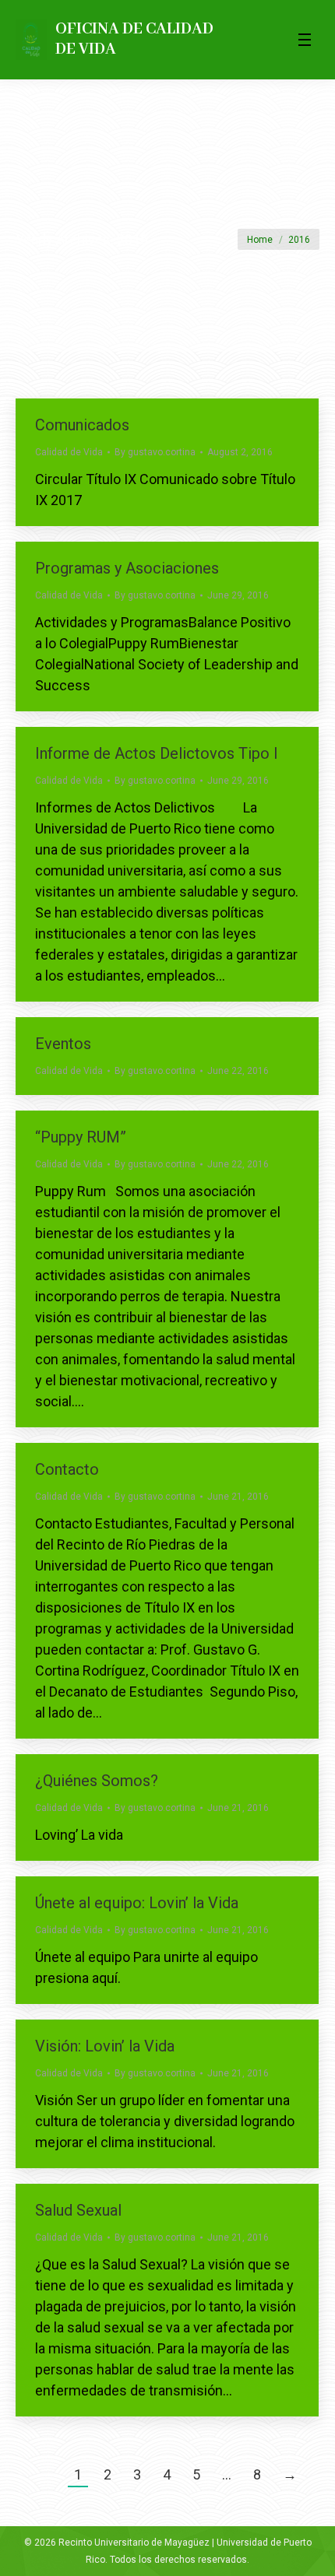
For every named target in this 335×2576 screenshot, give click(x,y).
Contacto (67, 1469)
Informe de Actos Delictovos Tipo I (157, 753)
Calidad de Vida (69, 452)
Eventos (63, 1044)
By (155, 452)
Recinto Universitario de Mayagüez (134, 2543)
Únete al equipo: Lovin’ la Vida (137, 1903)
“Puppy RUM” (81, 1137)
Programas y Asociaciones (127, 568)
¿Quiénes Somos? (97, 1781)
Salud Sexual (78, 2210)
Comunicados (82, 425)
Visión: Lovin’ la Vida (105, 2046)
